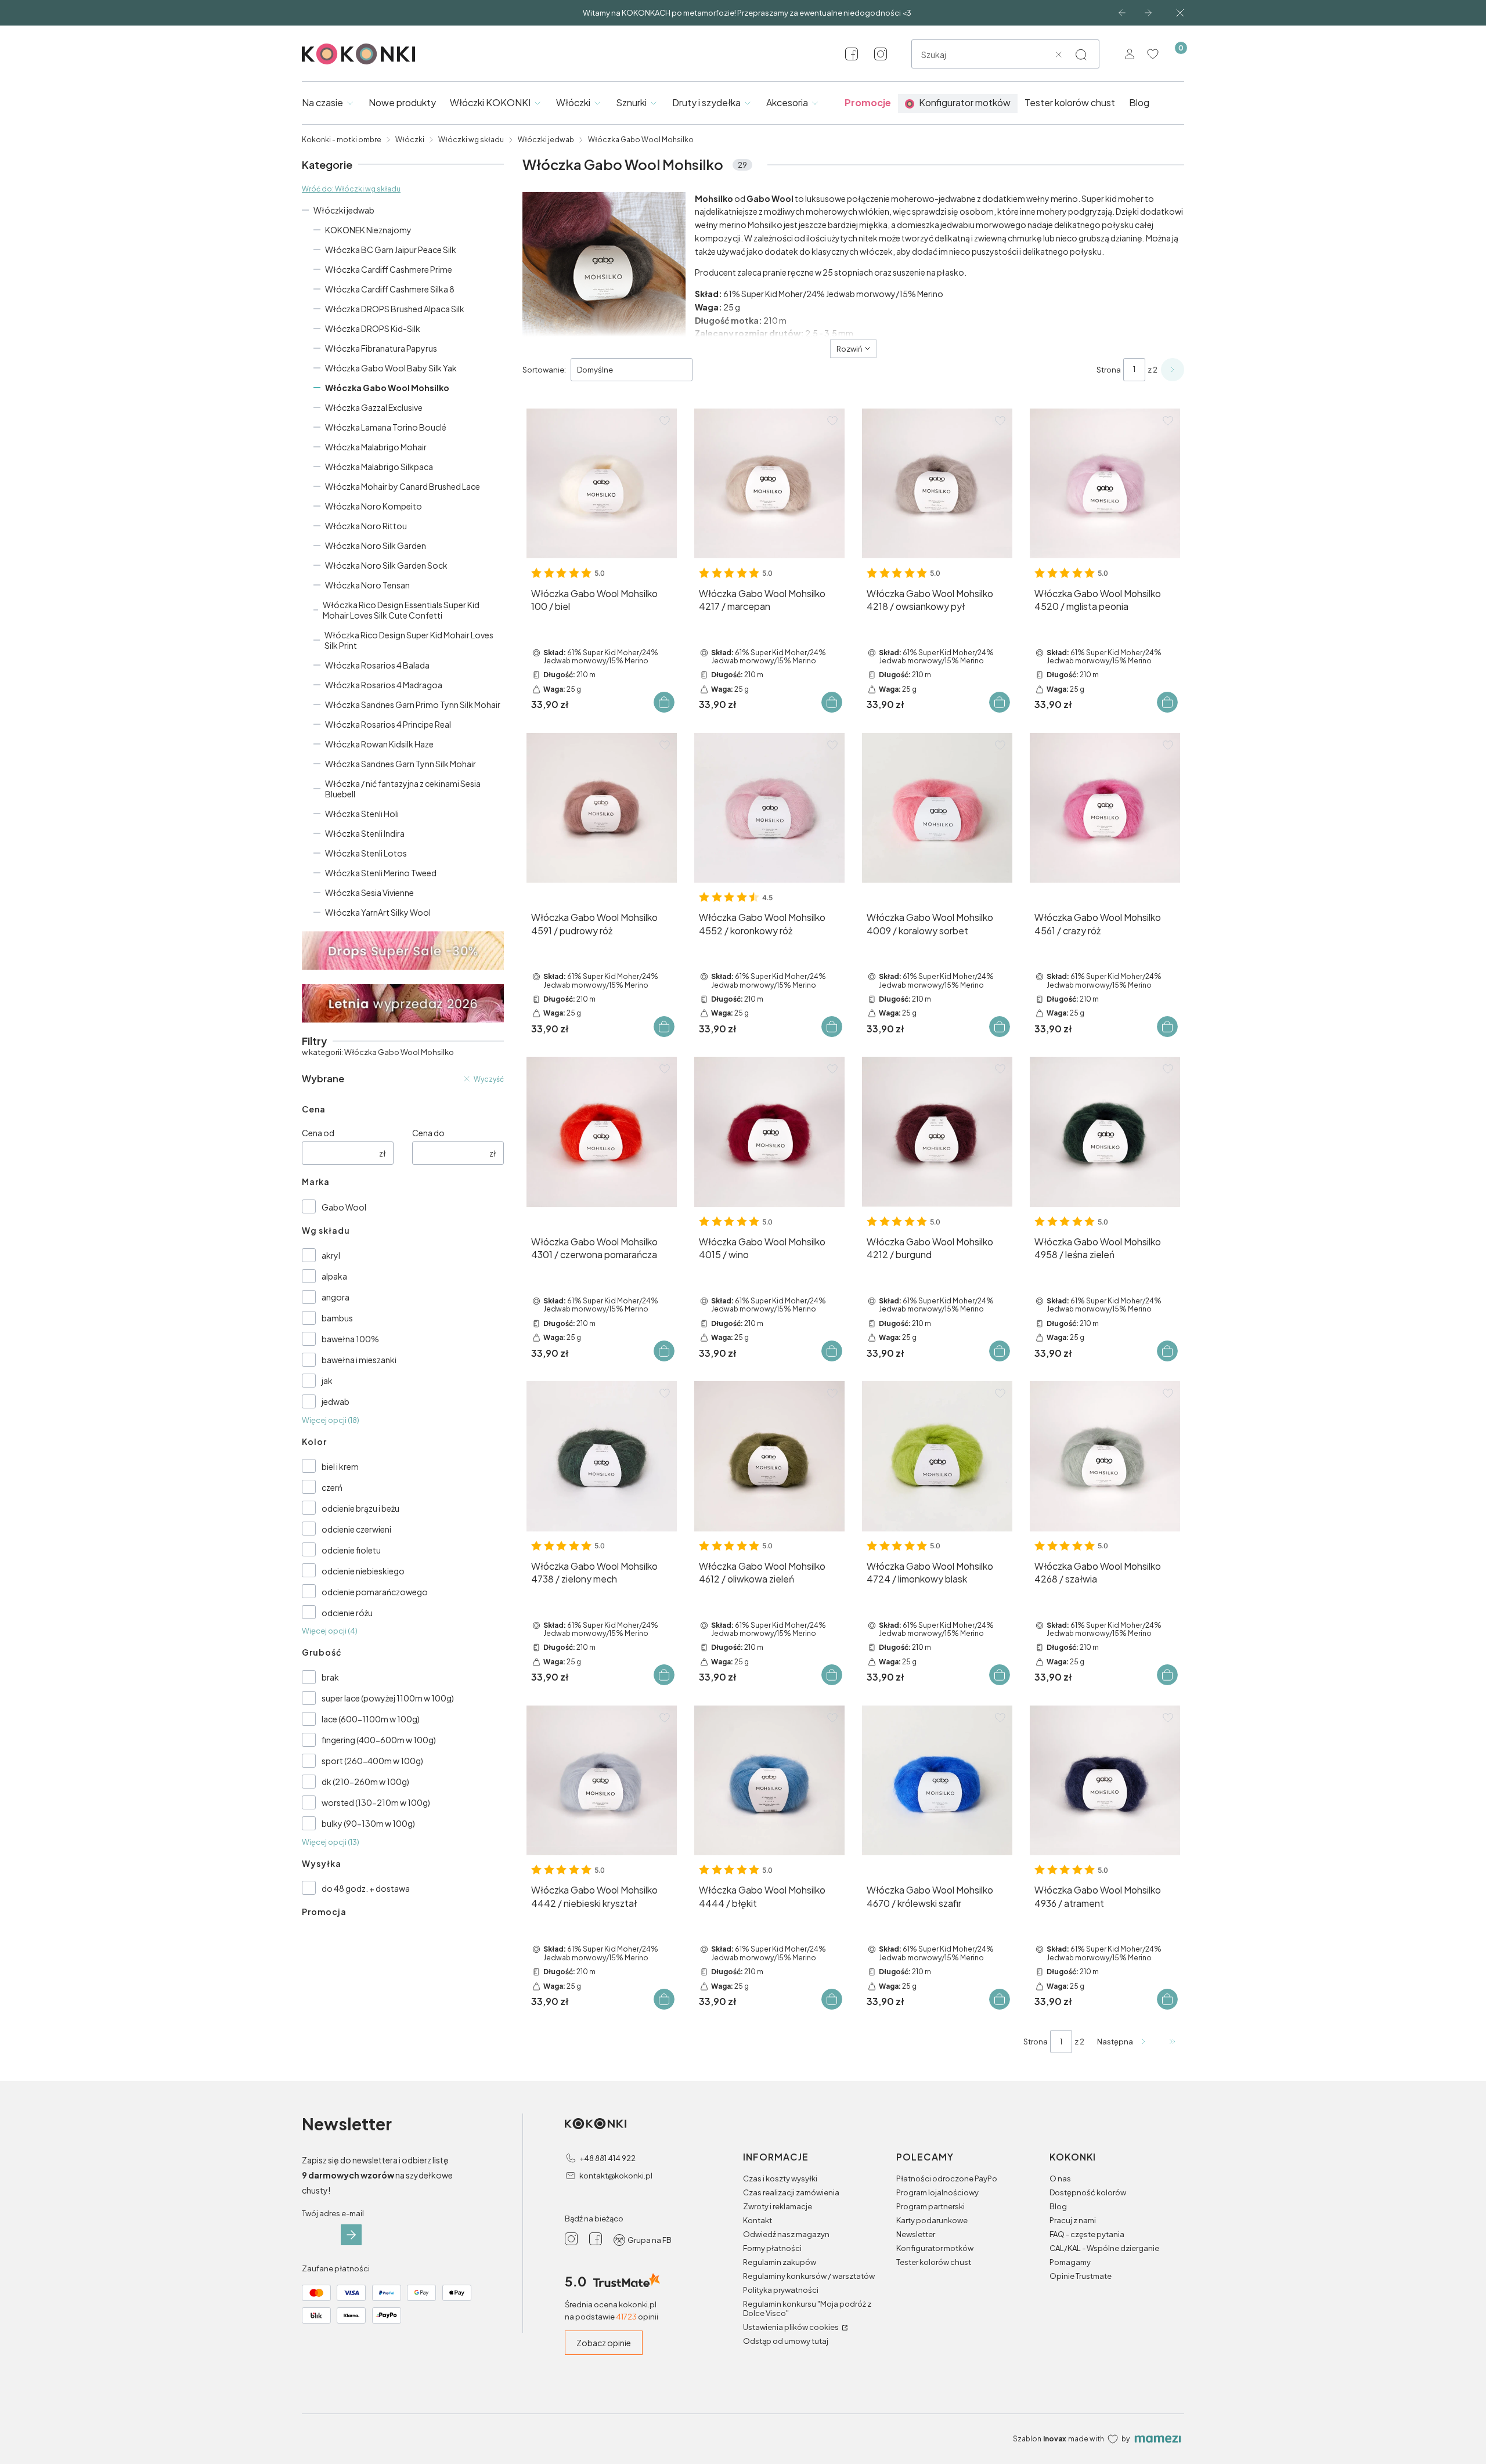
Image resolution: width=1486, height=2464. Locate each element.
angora (336, 1297)
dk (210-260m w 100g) (365, 1782)
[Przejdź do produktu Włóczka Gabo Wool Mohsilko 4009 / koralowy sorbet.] (937, 808)
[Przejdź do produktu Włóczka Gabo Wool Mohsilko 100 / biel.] (602, 484)
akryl (331, 1255)
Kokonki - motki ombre (342, 140)
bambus (337, 1318)
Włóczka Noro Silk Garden (376, 545)
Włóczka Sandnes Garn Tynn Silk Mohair (401, 764)
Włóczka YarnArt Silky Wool (378, 912)
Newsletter (916, 2234)
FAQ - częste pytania (1087, 2234)
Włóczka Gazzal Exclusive (374, 407)
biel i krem (340, 1466)
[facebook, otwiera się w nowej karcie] (852, 54)
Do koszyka (664, 702)
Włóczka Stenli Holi (362, 814)
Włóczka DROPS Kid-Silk (373, 328)
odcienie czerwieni (356, 1529)
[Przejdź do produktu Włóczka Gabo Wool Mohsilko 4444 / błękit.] (769, 1781)
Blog (1058, 2206)
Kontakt (758, 2220)
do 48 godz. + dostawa (366, 1888)
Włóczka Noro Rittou (366, 526)
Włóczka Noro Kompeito (374, 506)
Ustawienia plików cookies (791, 2327)
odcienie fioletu (351, 1550)
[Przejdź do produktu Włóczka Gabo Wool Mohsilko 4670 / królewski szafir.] (937, 1781)
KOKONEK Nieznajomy (368, 230)
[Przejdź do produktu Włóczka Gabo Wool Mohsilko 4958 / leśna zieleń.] (1105, 1132)
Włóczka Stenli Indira (365, 833)
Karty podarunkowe (932, 2220)
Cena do (428, 1133)
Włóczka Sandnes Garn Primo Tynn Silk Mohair (413, 704)
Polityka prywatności (781, 2290)
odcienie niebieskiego (363, 1571)
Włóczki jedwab (546, 140)
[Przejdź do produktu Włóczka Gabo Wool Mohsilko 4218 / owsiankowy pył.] (937, 484)
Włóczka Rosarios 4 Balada (377, 665)
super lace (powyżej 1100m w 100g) (388, 1698)
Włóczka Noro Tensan (367, 585)
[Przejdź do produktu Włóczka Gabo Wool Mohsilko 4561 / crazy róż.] (1105, 808)
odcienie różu (347, 1613)
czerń (332, 1487)
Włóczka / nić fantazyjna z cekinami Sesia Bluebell (403, 789)
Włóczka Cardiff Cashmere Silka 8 (390, 289)
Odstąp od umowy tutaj (786, 2341)
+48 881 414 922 (607, 2158)
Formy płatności (772, 2248)
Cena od (318, 1133)
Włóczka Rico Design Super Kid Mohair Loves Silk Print (409, 640)
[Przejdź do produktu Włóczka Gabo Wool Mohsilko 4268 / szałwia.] (1105, 1456)
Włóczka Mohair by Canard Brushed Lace (403, 486)
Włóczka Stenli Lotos (366, 853)
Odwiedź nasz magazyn (786, 2234)
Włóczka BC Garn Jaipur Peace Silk (391, 250)
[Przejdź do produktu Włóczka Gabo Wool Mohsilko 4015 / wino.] (769, 1132)
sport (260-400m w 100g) (372, 1761)
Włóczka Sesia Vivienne (369, 893)
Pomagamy (1070, 2262)
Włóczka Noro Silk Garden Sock (386, 565)
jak (327, 1381)
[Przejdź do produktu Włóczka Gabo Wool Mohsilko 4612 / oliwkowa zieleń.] (769, 1456)
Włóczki (410, 140)
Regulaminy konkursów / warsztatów (809, 2276)
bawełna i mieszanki (359, 1360)
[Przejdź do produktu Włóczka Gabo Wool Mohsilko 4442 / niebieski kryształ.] (602, 1781)
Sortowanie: (544, 370)
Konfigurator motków (935, 2248)
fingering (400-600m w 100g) (379, 1740)
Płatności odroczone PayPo (947, 2178)
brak (330, 1677)
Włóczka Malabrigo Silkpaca (379, 467)
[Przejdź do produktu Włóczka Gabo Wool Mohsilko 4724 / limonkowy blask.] (937, 1456)
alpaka (334, 1276)
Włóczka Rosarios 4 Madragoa (384, 685)
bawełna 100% (350, 1339)
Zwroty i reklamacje (778, 2206)
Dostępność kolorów (1088, 2192)
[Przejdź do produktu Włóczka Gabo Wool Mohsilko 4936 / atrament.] (1105, 1781)
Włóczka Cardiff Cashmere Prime (389, 269)
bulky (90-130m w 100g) (368, 1823)
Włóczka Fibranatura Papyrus (381, 348)
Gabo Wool (344, 1207)
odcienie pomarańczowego (375, 1592)
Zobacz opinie (604, 2343)
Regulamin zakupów (780, 2262)
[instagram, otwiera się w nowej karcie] (881, 54)
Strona (1109, 370)
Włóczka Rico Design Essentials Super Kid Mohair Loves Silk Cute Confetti (401, 610)
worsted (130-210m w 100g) (376, 1802)
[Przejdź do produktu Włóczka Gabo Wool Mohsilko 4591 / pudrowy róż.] (602, 808)
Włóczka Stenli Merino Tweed (381, 873)
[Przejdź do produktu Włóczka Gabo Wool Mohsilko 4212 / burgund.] (937, 1132)
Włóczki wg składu (471, 140)
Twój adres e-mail (333, 2213)
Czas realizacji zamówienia (791, 2192)
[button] (1081, 55)
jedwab (336, 1401)
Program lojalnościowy (937, 2192)
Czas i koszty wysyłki (780, 2178)
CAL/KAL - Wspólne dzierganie (1104, 2248)
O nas (1060, 2178)
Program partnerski (930, 2206)
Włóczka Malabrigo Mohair (376, 447)
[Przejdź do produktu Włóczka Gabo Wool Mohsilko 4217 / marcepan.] (769, 484)
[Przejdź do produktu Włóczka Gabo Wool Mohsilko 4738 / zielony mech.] (602, 1456)
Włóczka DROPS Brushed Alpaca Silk (395, 309)
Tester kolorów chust (934, 2262)
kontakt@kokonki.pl (616, 2176)
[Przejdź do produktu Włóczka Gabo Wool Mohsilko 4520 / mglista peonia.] (1105, 484)
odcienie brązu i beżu (360, 1508)
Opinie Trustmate (1081, 2276)
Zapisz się (351, 2235)
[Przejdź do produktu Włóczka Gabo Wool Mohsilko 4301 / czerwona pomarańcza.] (602, 1132)
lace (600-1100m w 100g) (371, 1719)
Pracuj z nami (1073, 2220)
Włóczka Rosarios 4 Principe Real (388, 724)
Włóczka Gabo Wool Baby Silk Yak (391, 368)
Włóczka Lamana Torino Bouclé (386, 427)
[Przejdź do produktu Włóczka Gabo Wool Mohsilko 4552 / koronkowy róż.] (769, 808)
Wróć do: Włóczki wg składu (351, 189)
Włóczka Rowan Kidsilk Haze (379, 744)
